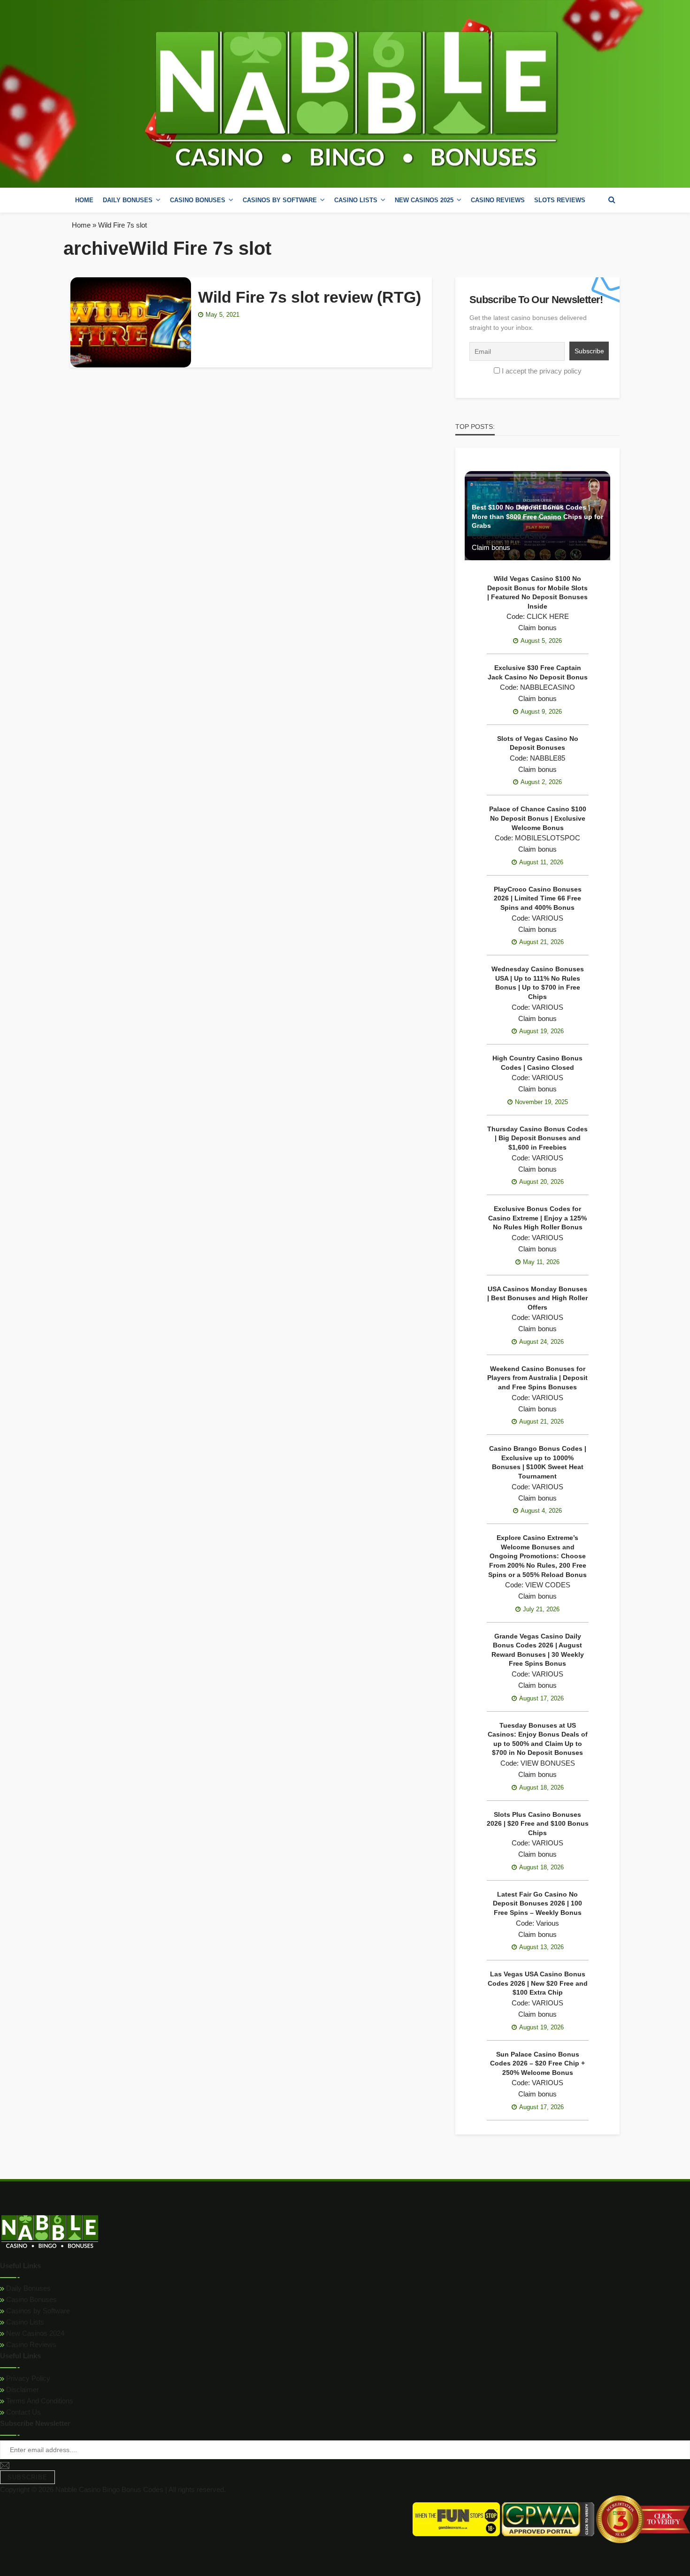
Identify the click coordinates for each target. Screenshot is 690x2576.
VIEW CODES (548, 1585)
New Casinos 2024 (34, 2333)
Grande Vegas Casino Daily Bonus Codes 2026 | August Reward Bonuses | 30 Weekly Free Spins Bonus (538, 1650)
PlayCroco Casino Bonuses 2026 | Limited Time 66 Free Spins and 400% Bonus (538, 898)
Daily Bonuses (27, 2288)
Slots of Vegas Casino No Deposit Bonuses (538, 743)
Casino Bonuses (31, 2299)
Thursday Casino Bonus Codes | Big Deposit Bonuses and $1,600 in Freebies (537, 1138)
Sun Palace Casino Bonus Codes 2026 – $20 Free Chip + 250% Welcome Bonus (537, 2063)
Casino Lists (24, 2322)
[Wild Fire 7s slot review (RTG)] (131, 322)
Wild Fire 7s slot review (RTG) (310, 297)
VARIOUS (548, 918)
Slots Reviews (560, 200)
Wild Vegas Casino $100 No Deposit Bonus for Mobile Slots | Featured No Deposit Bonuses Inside (537, 592)
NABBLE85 (548, 758)
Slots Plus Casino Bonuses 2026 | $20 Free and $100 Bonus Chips (538, 1824)
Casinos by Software (280, 200)
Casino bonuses (198, 200)
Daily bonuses (128, 200)
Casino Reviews (498, 200)
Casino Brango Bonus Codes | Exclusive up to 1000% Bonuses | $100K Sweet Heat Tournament (538, 1462)
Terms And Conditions (39, 2401)
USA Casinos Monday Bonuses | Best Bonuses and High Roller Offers (537, 1298)
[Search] (612, 200)
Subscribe (27, 2477)
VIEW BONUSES (548, 1763)
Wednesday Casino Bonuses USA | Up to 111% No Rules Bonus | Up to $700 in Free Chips (538, 983)
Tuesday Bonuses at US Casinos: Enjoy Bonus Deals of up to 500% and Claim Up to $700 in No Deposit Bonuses (538, 1739)
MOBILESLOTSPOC (548, 838)
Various (548, 1923)
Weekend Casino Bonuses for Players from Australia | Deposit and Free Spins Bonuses (537, 1378)
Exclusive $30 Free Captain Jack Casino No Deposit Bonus (538, 672)
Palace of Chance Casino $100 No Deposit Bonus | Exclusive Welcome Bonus (538, 818)
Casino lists (356, 200)
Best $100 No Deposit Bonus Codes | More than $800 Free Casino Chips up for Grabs (537, 516)
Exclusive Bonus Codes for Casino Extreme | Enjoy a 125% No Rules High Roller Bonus (537, 1218)
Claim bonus (491, 547)
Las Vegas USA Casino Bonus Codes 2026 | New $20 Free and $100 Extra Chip (538, 1983)
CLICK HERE (548, 616)
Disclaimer (22, 2389)
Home (84, 200)
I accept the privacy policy (542, 371)
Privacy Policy (27, 2378)
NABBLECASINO (519, 536)
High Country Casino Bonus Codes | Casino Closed (537, 1063)
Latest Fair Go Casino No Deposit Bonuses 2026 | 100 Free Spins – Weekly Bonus (537, 1903)
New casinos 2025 (424, 200)
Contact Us (23, 2412)
